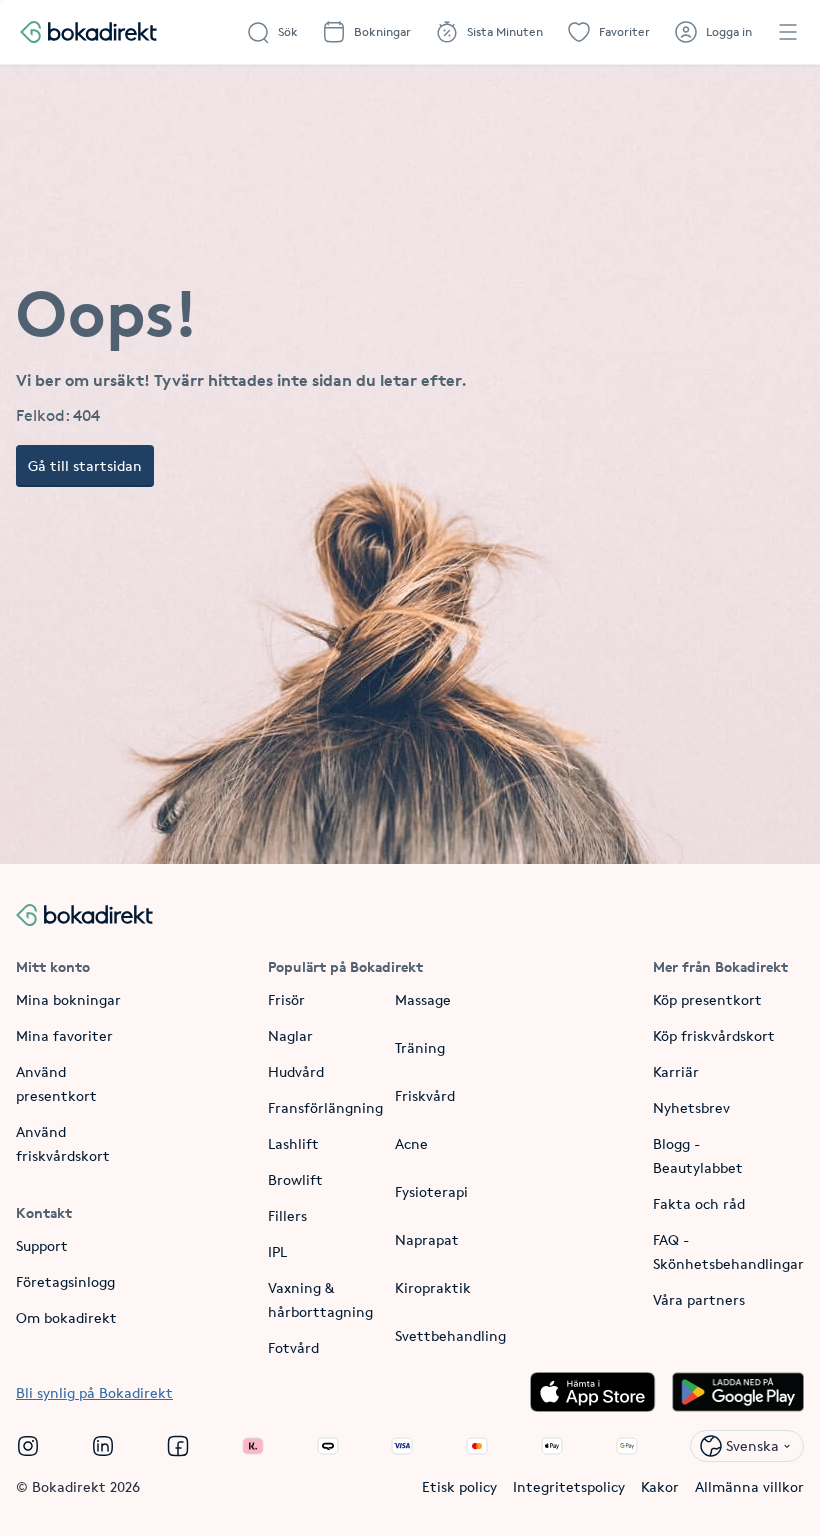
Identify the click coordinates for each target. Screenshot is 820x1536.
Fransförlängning (325, 1107)
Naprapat (427, 1239)
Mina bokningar (68, 999)
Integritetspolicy (569, 1486)
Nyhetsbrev (691, 1107)
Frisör (286, 999)
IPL (277, 1251)
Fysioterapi (431, 1191)
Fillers (287, 1215)
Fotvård (293, 1347)
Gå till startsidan (85, 465)
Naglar (290, 1035)
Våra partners (699, 1299)
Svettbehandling (450, 1335)
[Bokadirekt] (88, 32)
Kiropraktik (433, 1287)
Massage (423, 999)
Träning (420, 1047)
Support (42, 1245)
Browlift (295, 1179)
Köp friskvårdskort (714, 1035)
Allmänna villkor (749, 1486)
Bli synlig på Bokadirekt (94, 1392)
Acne (411, 1143)
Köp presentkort (707, 999)
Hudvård (296, 1071)
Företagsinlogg (65, 1281)
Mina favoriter (64, 1035)
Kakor (660, 1486)
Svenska (752, 1445)
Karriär (676, 1071)
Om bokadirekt (66, 1317)
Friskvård (425, 1095)
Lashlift (293, 1143)
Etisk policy (459, 1486)
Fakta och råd (699, 1203)
